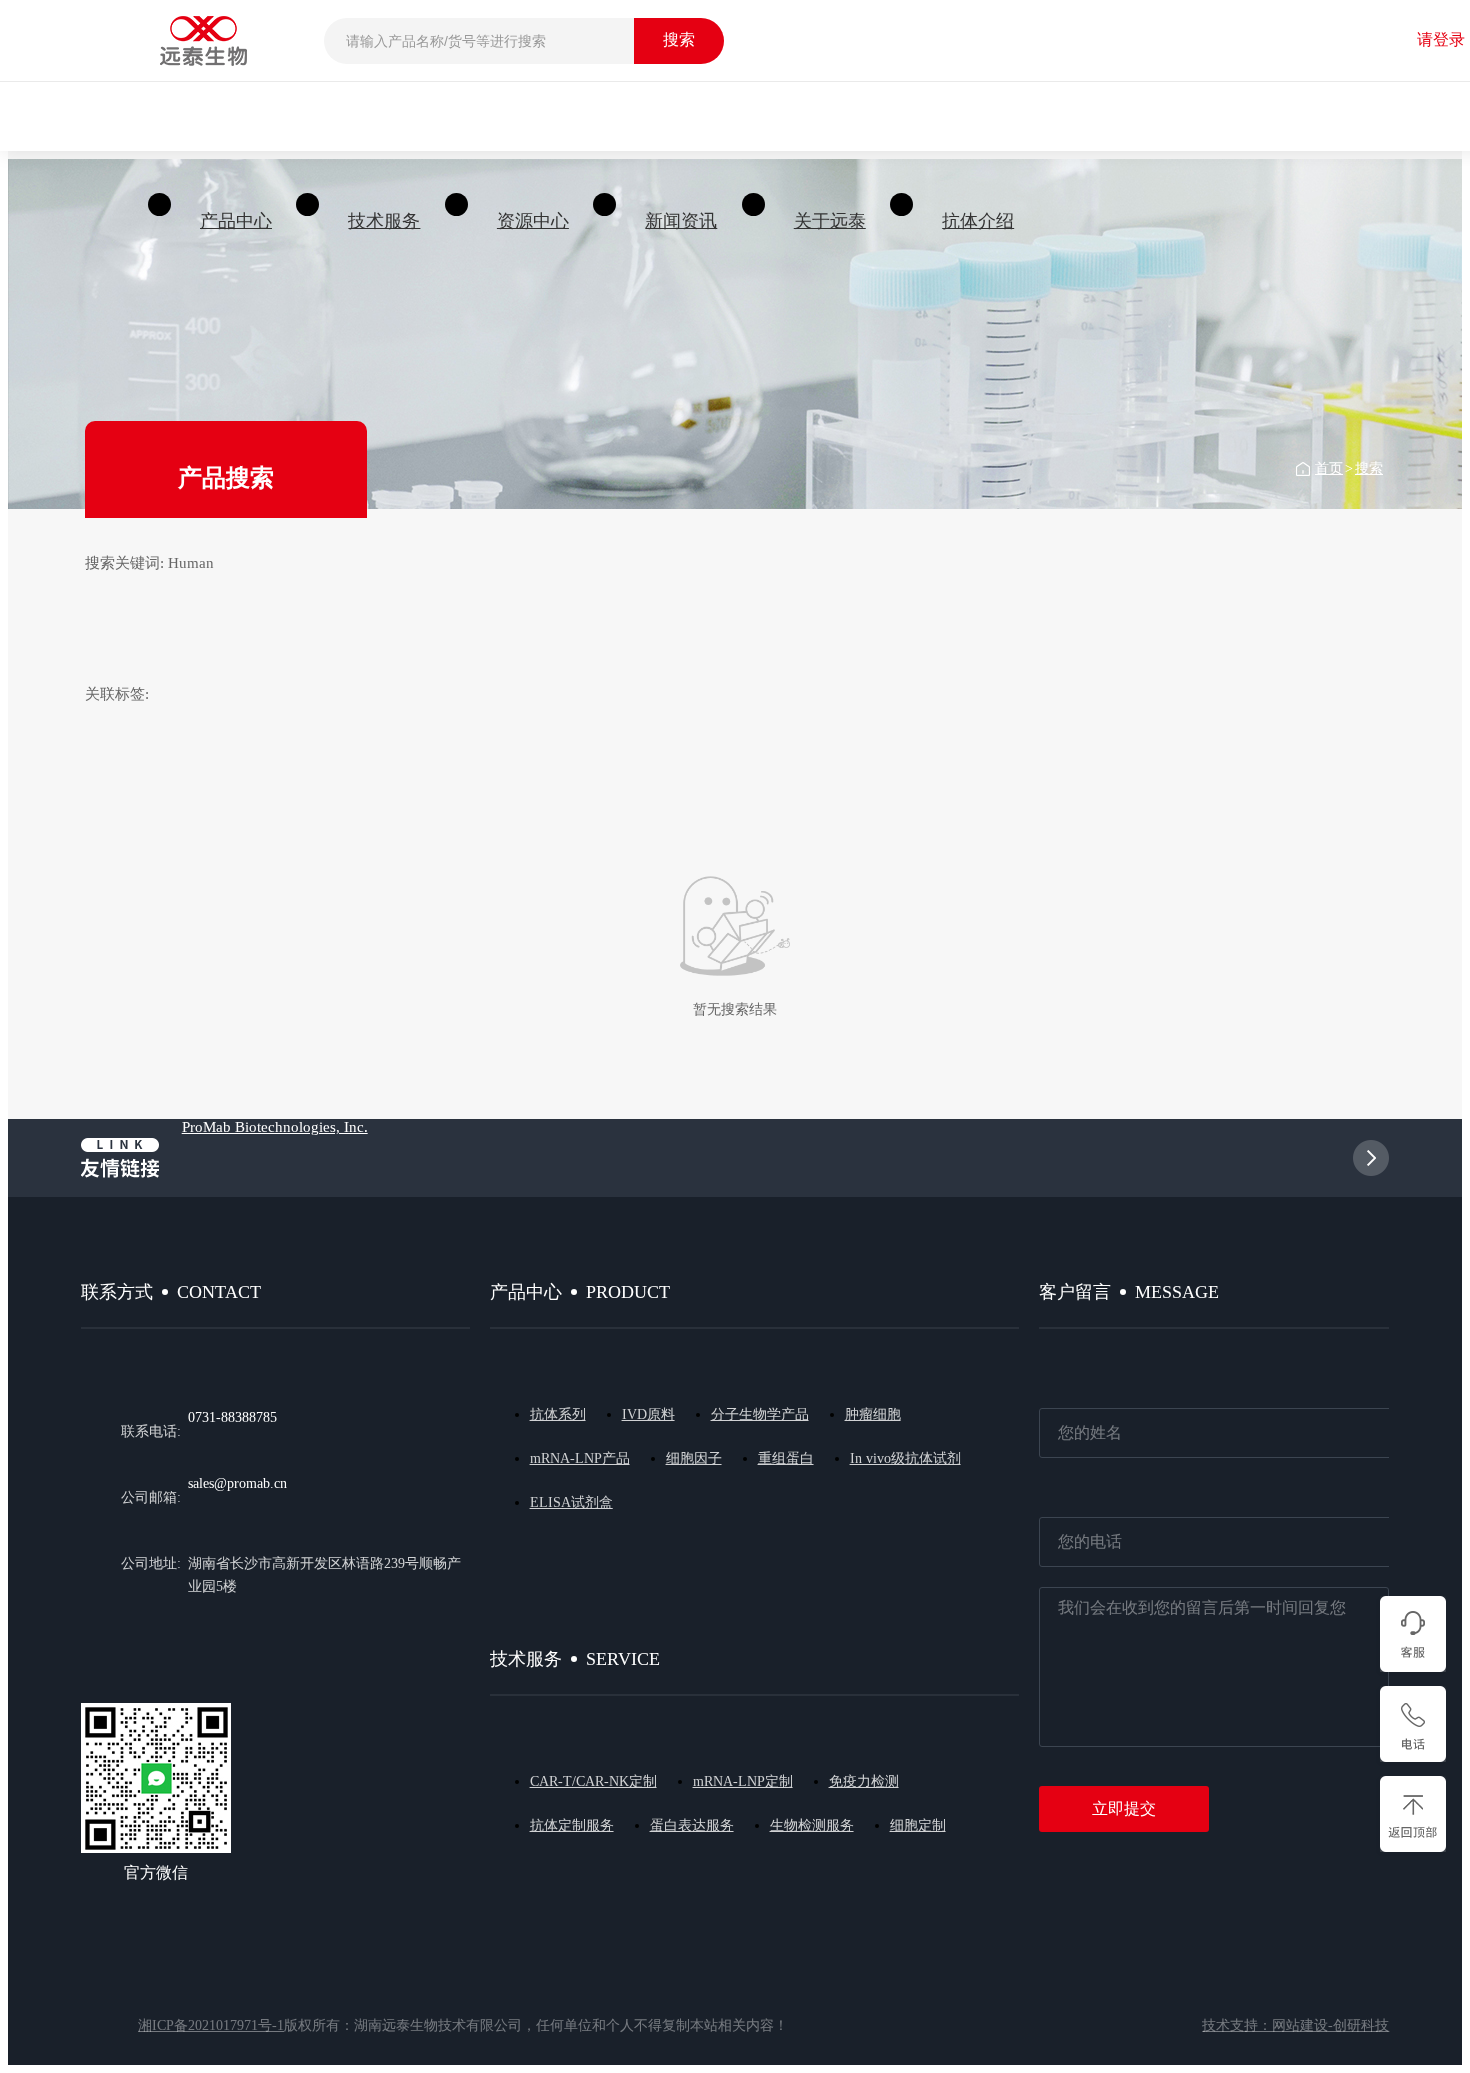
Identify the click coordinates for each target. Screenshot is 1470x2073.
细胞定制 (918, 1825)
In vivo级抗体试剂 (905, 1458)
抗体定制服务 (572, 1825)
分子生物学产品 (760, 1414)
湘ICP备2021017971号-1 (211, 2025)
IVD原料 (648, 1414)
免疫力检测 (864, 1781)
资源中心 (533, 221)
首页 (1329, 468)
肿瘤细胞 (873, 1414)
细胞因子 (694, 1458)
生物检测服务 (812, 1825)
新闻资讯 (681, 221)
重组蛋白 (786, 1458)
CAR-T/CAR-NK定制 (593, 1781)
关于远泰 (830, 221)
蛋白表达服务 (692, 1825)
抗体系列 (558, 1414)
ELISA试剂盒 (571, 1502)
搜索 (1369, 468)
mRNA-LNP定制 (743, 1781)
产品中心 (236, 221)
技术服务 (384, 221)
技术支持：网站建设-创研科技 (1295, 2025)
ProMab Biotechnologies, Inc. (275, 1127)
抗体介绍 (978, 221)
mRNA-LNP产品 (580, 1458)
